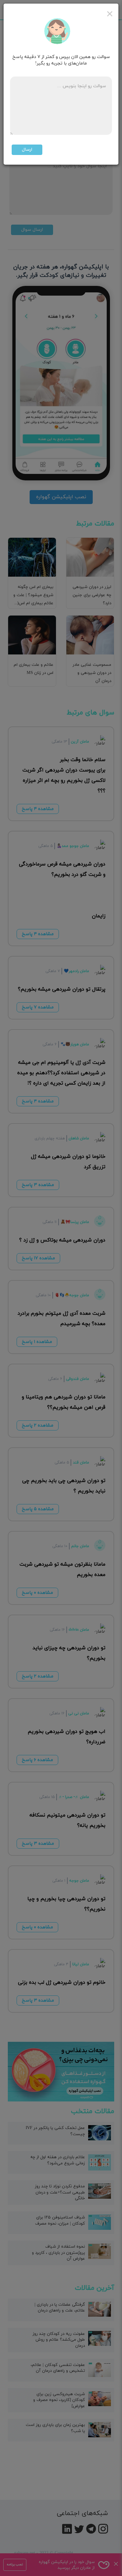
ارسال (27, 150)
